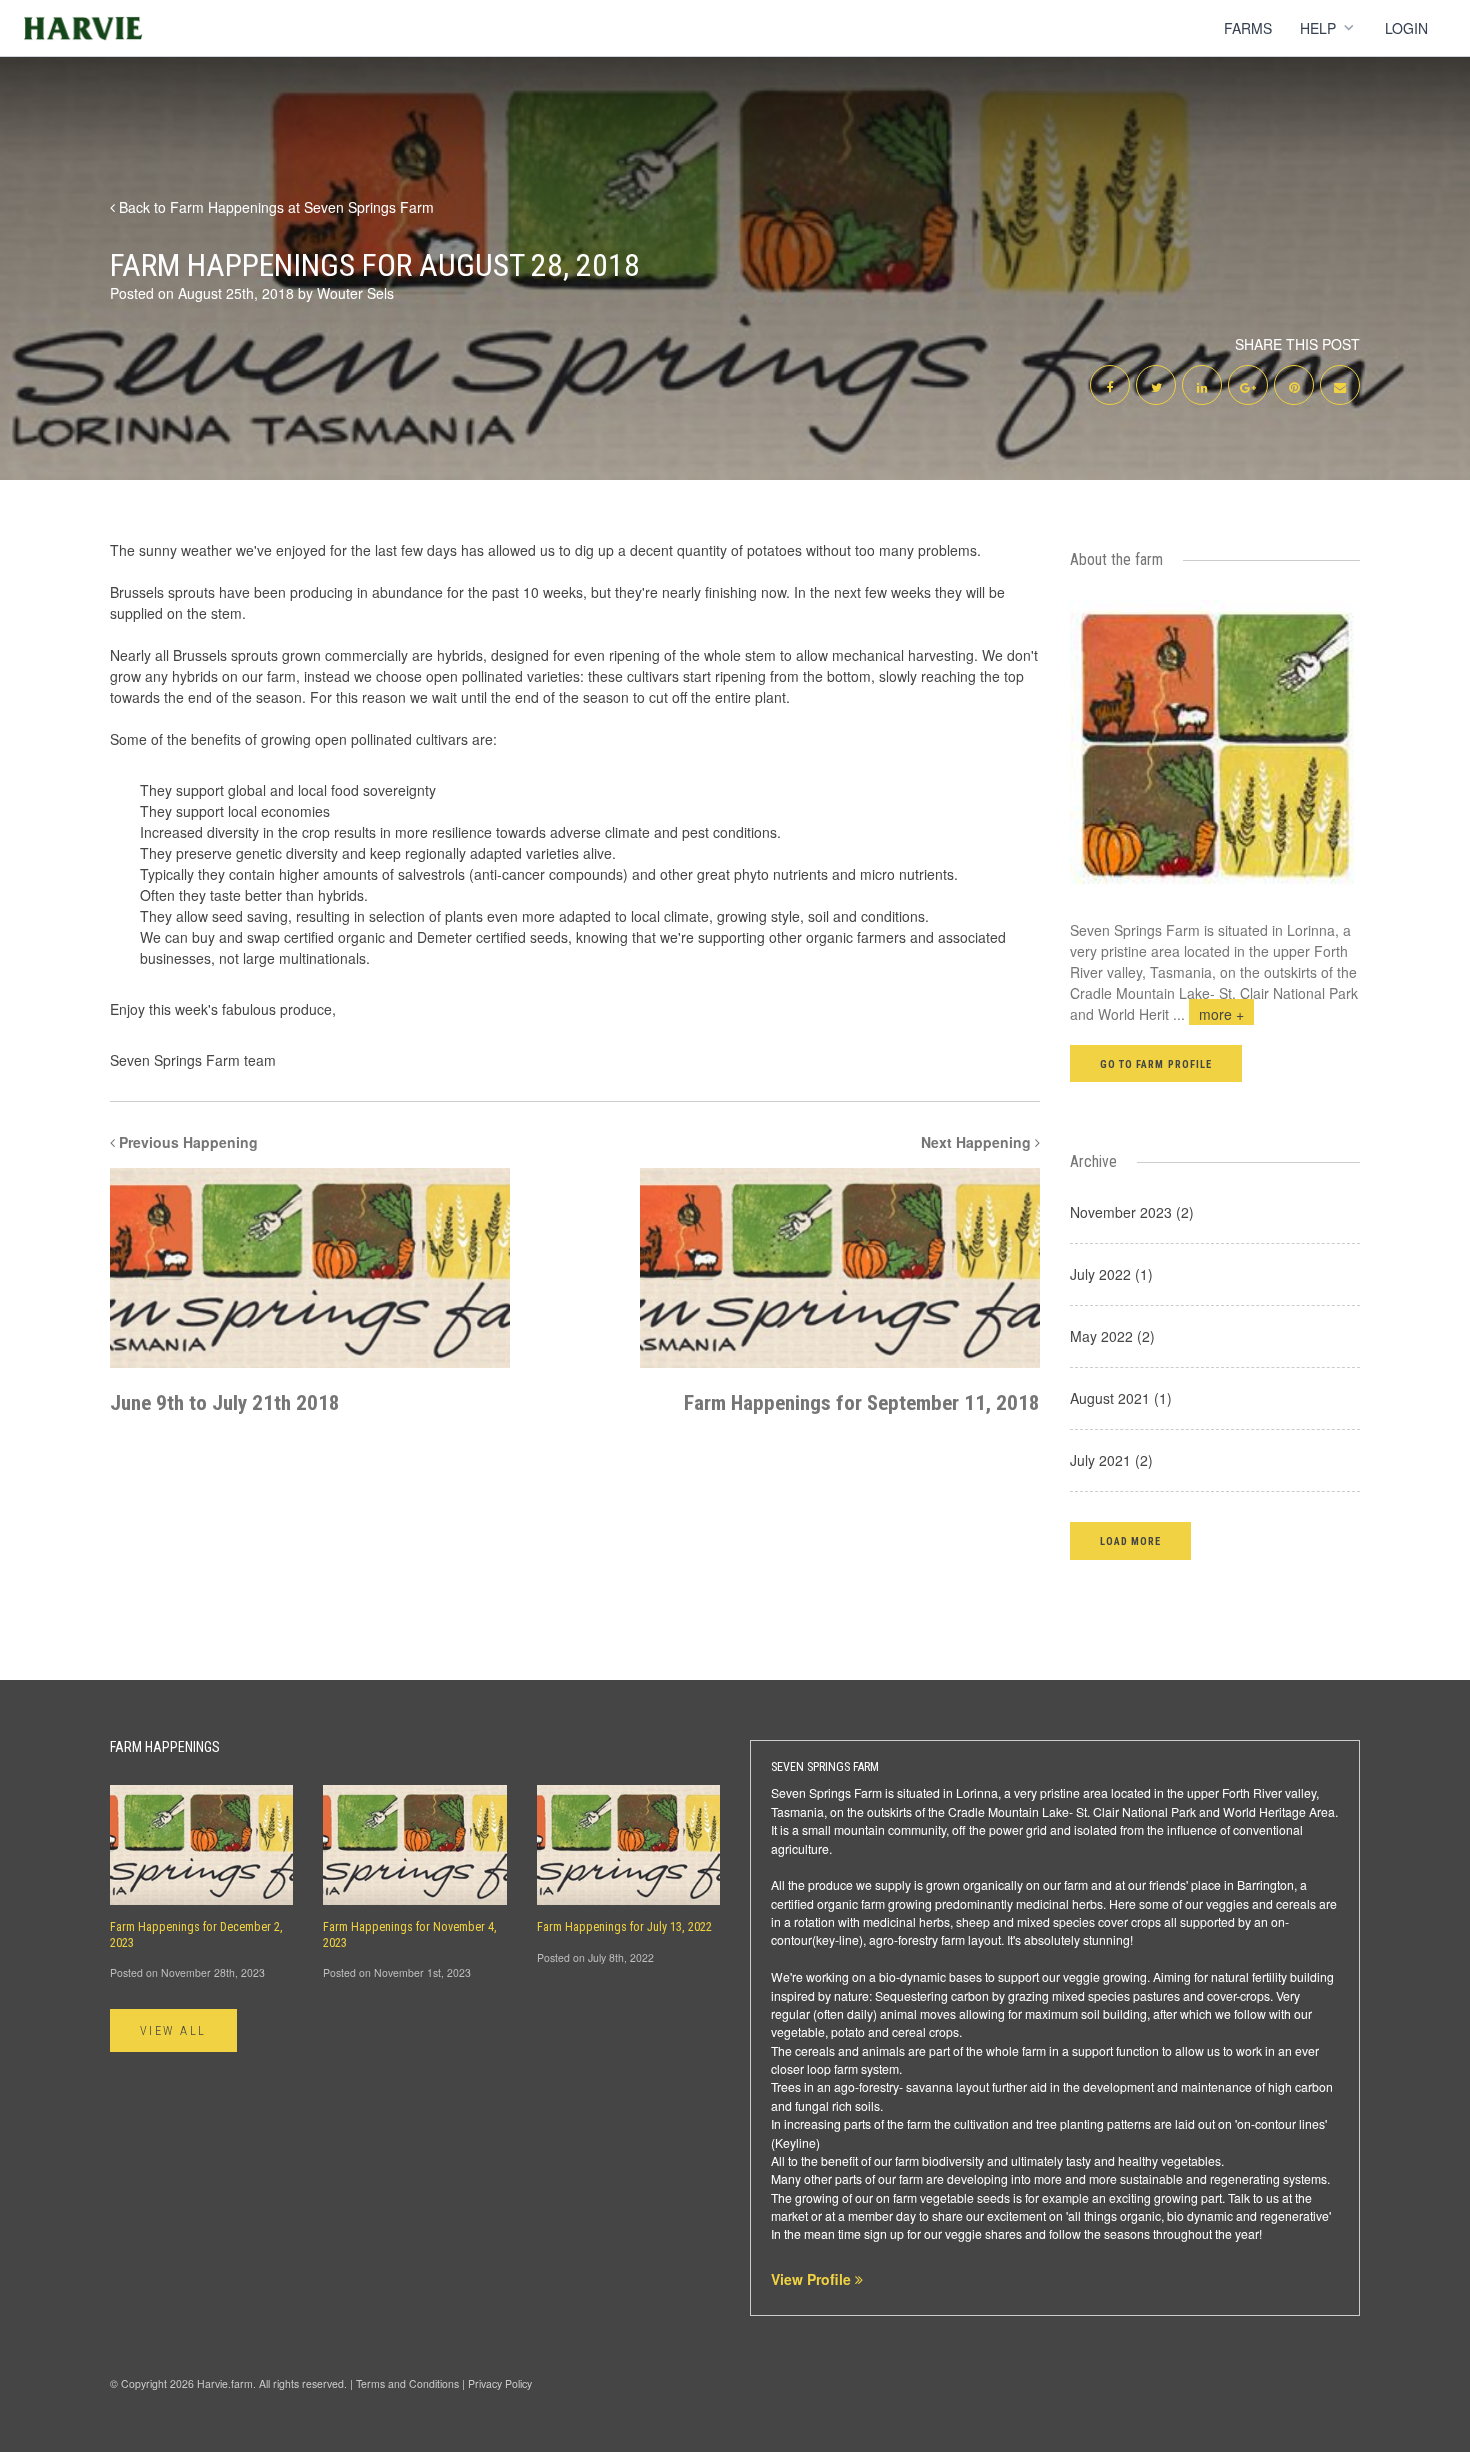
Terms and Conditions (407, 2383)
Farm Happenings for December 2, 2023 (196, 1934)
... (1208, 1014)
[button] (1130, 1540)
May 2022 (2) (1112, 1336)
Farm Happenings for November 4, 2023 (410, 1934)
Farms (1248, 28)
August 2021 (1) (1121, 1398)
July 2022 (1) (1111, 1274)
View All (173, 2031)
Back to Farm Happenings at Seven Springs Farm (274, 207)
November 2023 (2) (1132, 1212)
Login (1406, 28)
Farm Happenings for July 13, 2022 (624, 1927)
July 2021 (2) (1111, 1460)
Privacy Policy (500, 2383)
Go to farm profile (1156, 1064)
